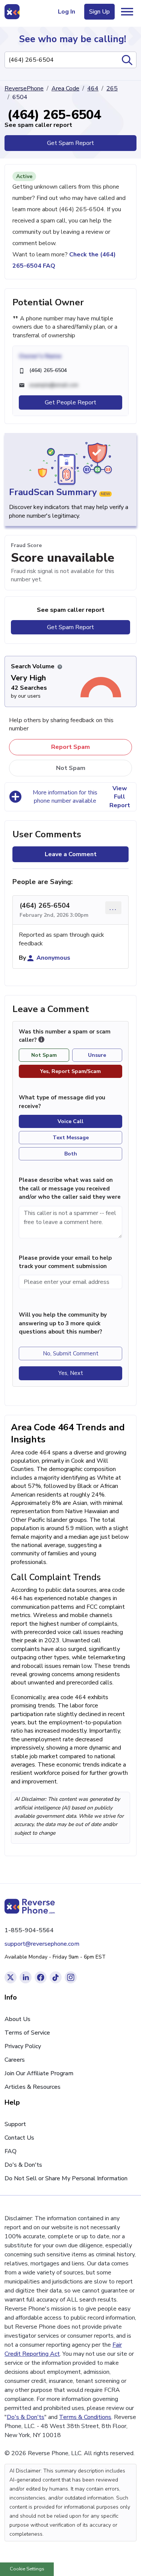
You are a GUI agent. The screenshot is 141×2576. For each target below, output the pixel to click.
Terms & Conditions (85, 2417)
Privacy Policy (23, 2046)
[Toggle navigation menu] (127, 12)
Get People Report (70, 402)
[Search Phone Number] (127, 60)
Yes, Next (71, 1373)
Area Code (65, 88)
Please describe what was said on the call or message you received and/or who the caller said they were (70, 1188)
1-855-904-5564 (29, 1930)
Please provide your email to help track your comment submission (65, 1262)
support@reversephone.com (42, 1944)
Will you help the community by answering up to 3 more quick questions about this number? (63, 1323)
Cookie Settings (27, 2569)
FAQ (11, 2151)
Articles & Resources (33, 2087)
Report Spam (70, 747)
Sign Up (99, 12)
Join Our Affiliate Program (39, 2073)
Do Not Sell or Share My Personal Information (66, 2178)
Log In (67, 12)
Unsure (97, 1055)
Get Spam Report (70, 143)
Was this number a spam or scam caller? (65, 1036)
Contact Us (19, 2138)
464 (93, 88)
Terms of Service (27, 2033)
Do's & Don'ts (23, 2165)
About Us (17, 2019)
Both (71, 1154)
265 (112, 88)
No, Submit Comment (71, 1354)
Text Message (71, 1138)
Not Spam (71, 768)
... (113, 908)
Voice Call (70, 1121)
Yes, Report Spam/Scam (70, 1071)
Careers (15, 2060)
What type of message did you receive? (62, 1102)
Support (15, 2124)
